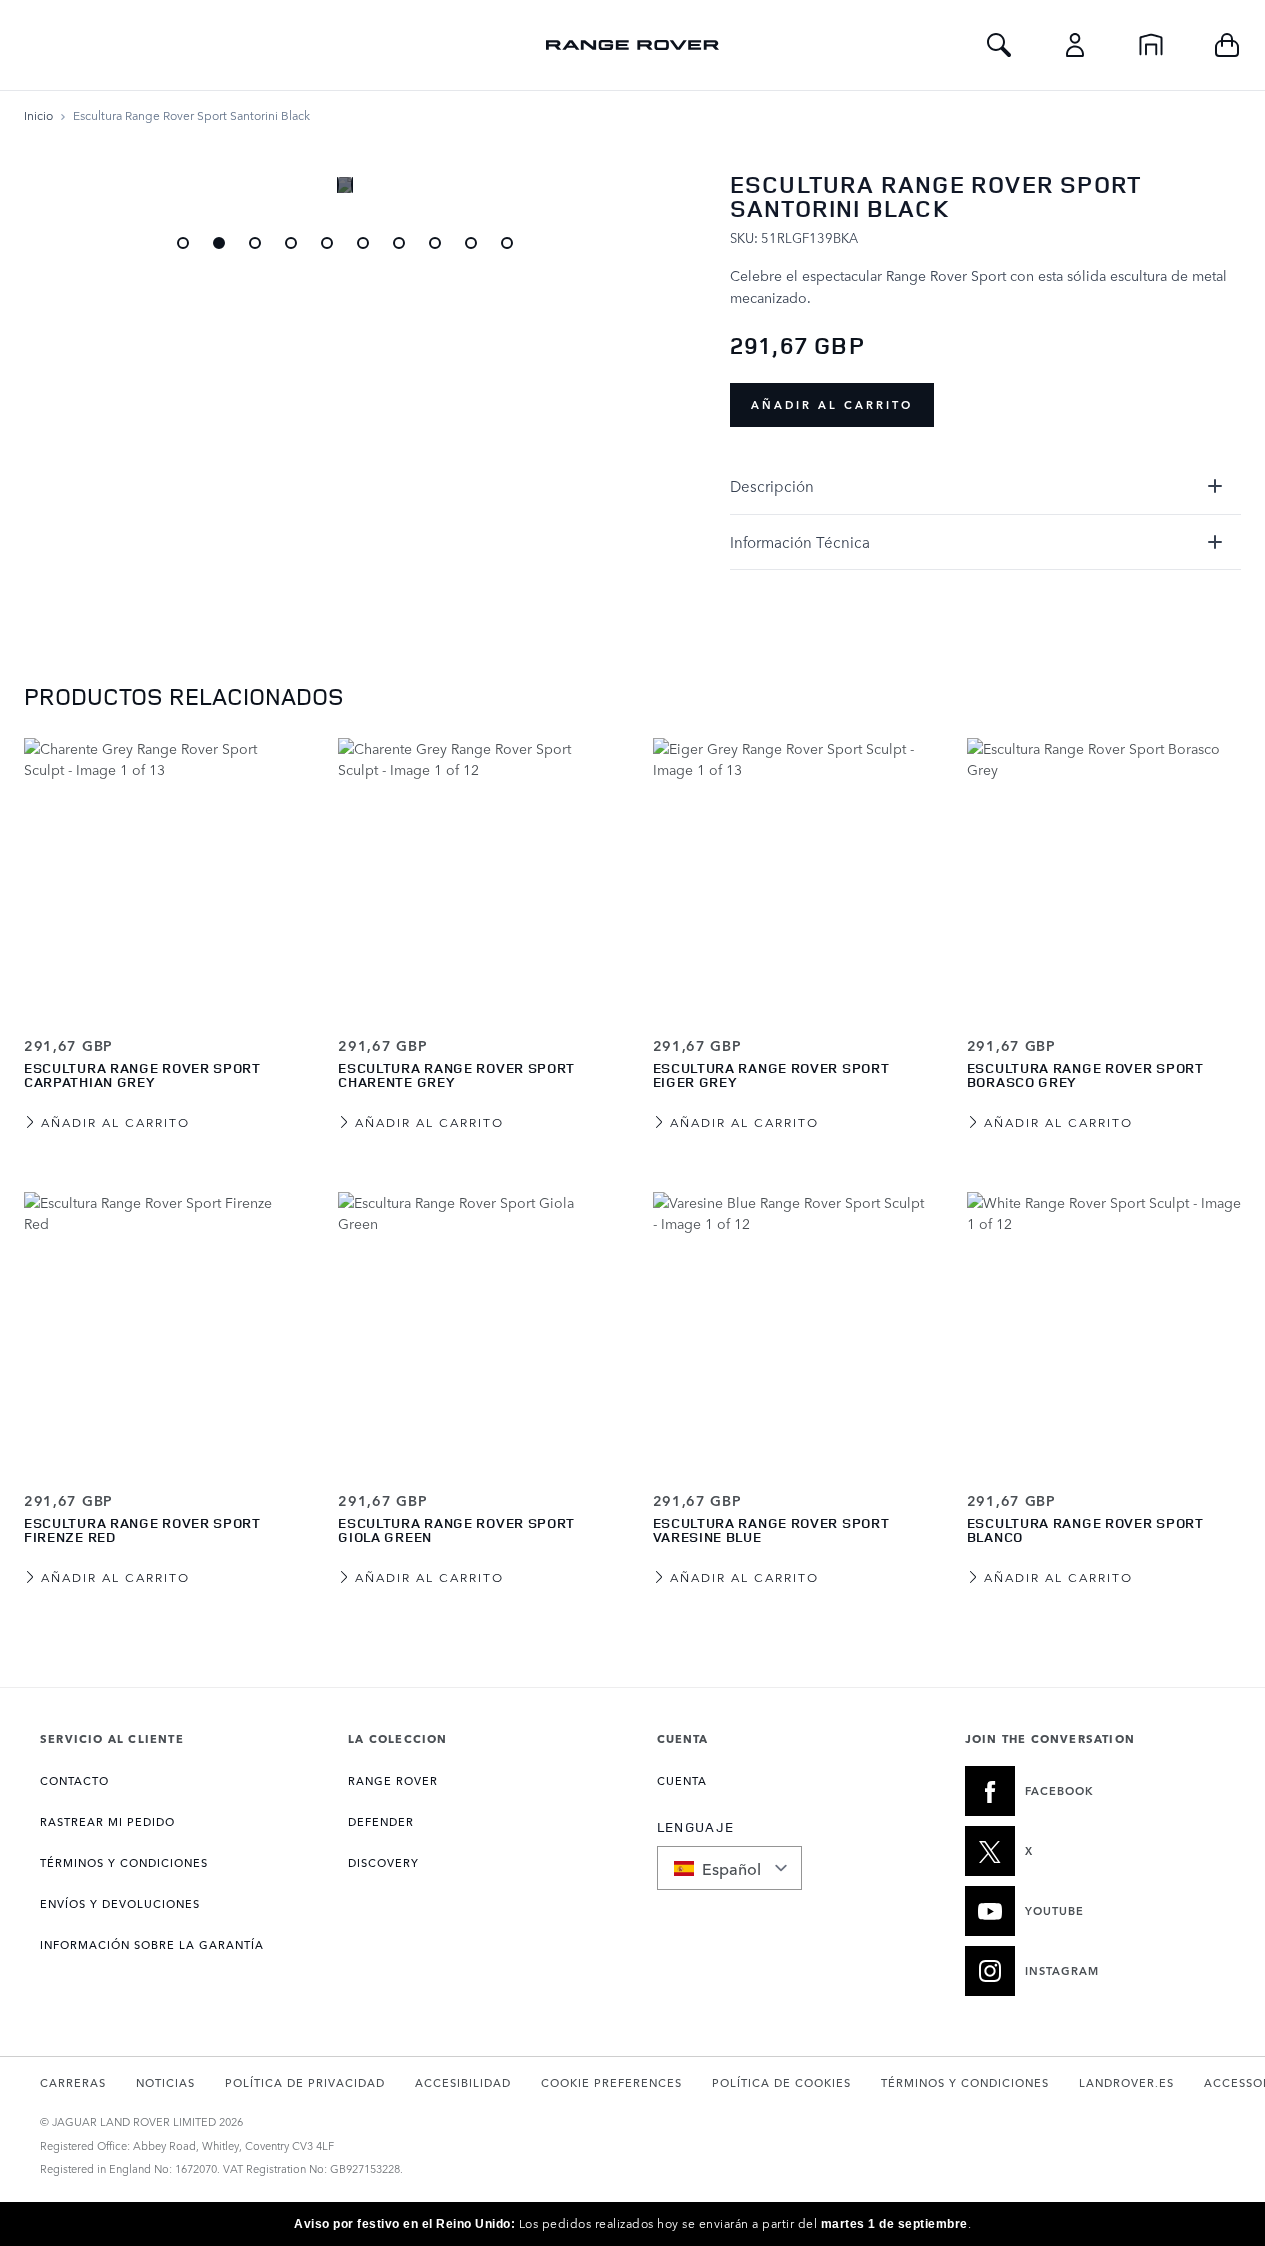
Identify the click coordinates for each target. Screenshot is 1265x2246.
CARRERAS (73, 2082)
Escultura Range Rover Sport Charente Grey (456, 1074)
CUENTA (682, 1780)
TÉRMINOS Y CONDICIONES (124, 1862)
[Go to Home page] (632, 45)
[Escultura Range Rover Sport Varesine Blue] (790, 1329)
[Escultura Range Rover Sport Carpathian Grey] (161, 875)
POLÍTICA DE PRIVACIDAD (305, 2082)
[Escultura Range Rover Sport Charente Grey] (475, 875)
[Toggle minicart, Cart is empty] (1227, 45)
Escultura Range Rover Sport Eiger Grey (771, 1074)
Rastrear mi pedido (107, 1821)
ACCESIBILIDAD (463, 2082)
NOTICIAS (165, 2082)
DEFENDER (381, 1821)
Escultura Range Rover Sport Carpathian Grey (142, 1074)
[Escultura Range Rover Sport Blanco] (1104, 1329)
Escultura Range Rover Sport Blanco (1085, 1529)
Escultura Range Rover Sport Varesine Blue (771, 1529)
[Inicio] (1151, 45)
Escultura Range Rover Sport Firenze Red (142, 1529)
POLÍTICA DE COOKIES (781, 2082)
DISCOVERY (383, 1862)
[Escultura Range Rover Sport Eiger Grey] (790, 875)
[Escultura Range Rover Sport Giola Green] (475, 1329)
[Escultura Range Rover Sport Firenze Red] (161, 1329)
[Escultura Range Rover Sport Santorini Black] (183, 243)
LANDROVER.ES (1126, 2082)
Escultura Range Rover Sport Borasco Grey (1085, 1074)
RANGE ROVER (393, 1780)
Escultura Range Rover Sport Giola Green (456, 1529)
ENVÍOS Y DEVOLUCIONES (120, 1903)
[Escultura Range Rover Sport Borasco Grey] (1104, 875)
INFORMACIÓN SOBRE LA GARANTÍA (152, 1944)
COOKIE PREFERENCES (611, 2082)
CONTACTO (74, 1780)
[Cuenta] (1075, 45)
